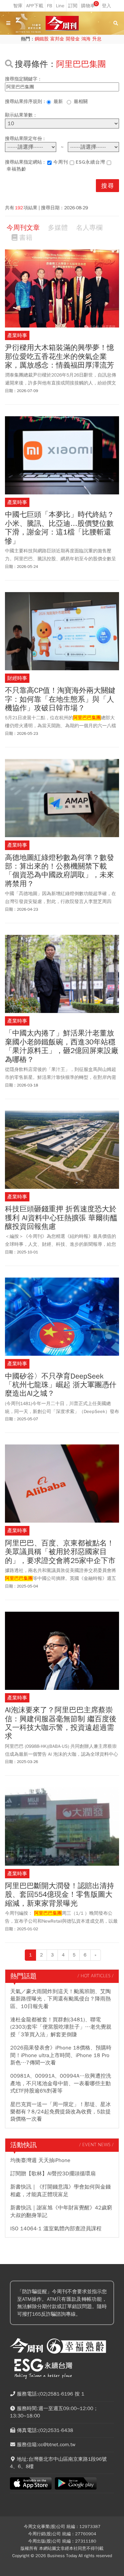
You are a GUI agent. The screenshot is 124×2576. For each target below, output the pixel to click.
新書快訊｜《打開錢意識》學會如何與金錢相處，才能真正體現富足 (61, 2191)
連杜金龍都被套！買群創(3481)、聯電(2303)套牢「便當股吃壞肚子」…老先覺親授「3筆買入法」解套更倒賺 (61, 2027)
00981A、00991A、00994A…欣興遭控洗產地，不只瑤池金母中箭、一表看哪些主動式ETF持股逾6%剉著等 (61, 2083)
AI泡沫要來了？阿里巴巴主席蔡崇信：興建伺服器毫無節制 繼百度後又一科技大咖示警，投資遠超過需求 (61, 1723)
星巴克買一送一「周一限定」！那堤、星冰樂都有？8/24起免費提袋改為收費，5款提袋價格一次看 (61, 2112)
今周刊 (61, 162)
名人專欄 (89, 228)
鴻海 (86, 39)
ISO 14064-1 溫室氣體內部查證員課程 (56, 2229)
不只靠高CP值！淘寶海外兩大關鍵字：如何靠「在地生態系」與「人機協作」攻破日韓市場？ (60, 699)
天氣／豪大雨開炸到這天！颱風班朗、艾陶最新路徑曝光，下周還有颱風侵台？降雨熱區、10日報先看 (61, 1999)
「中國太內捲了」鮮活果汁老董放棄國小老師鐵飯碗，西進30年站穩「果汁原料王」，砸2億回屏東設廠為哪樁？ (62, 1046)
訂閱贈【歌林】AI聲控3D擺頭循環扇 (53, 2174)
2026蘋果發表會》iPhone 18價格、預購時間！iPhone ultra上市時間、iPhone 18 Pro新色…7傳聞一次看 (61, 2055)
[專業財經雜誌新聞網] (62, 23)
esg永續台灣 (90, 162)
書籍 (26, 238)
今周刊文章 (23, 228)
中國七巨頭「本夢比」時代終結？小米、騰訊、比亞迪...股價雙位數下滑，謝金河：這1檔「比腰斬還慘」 (60, 528)
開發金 (73, 39)
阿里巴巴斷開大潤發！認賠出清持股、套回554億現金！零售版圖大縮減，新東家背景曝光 (60, 1895)
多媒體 (58, 228)
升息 (97, 39)
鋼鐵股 (42, 39)
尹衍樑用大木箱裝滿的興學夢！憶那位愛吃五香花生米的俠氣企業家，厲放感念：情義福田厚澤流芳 (60, 356)
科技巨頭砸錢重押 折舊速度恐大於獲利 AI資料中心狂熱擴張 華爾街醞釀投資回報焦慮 (61, 1218)
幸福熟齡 (17, 169)
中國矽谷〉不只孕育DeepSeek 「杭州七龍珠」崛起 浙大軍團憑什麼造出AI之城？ (61, 1385)
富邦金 (57, 39)
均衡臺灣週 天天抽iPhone (40, 2160)
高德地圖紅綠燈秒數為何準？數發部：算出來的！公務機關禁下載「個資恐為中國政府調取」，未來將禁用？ (60, 871)
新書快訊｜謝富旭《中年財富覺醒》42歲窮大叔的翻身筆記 (61, 2211)
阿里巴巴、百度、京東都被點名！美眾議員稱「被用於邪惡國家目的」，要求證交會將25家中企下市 (60, 1552)
